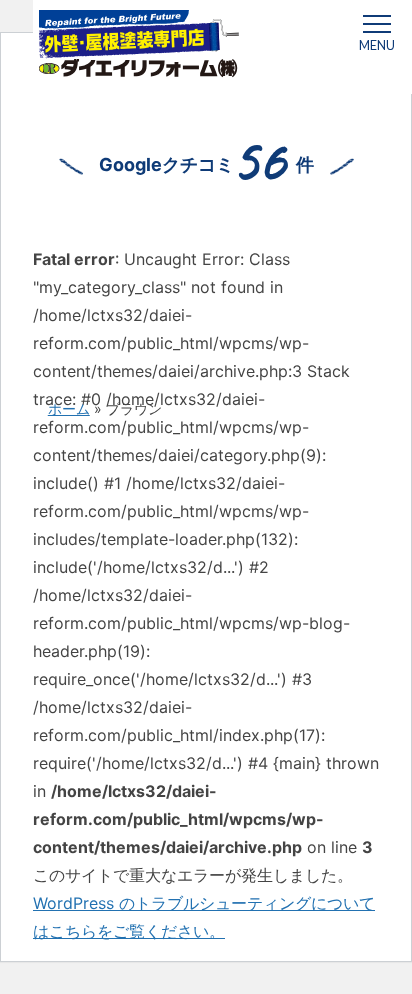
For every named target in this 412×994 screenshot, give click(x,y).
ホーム (69, 408)
